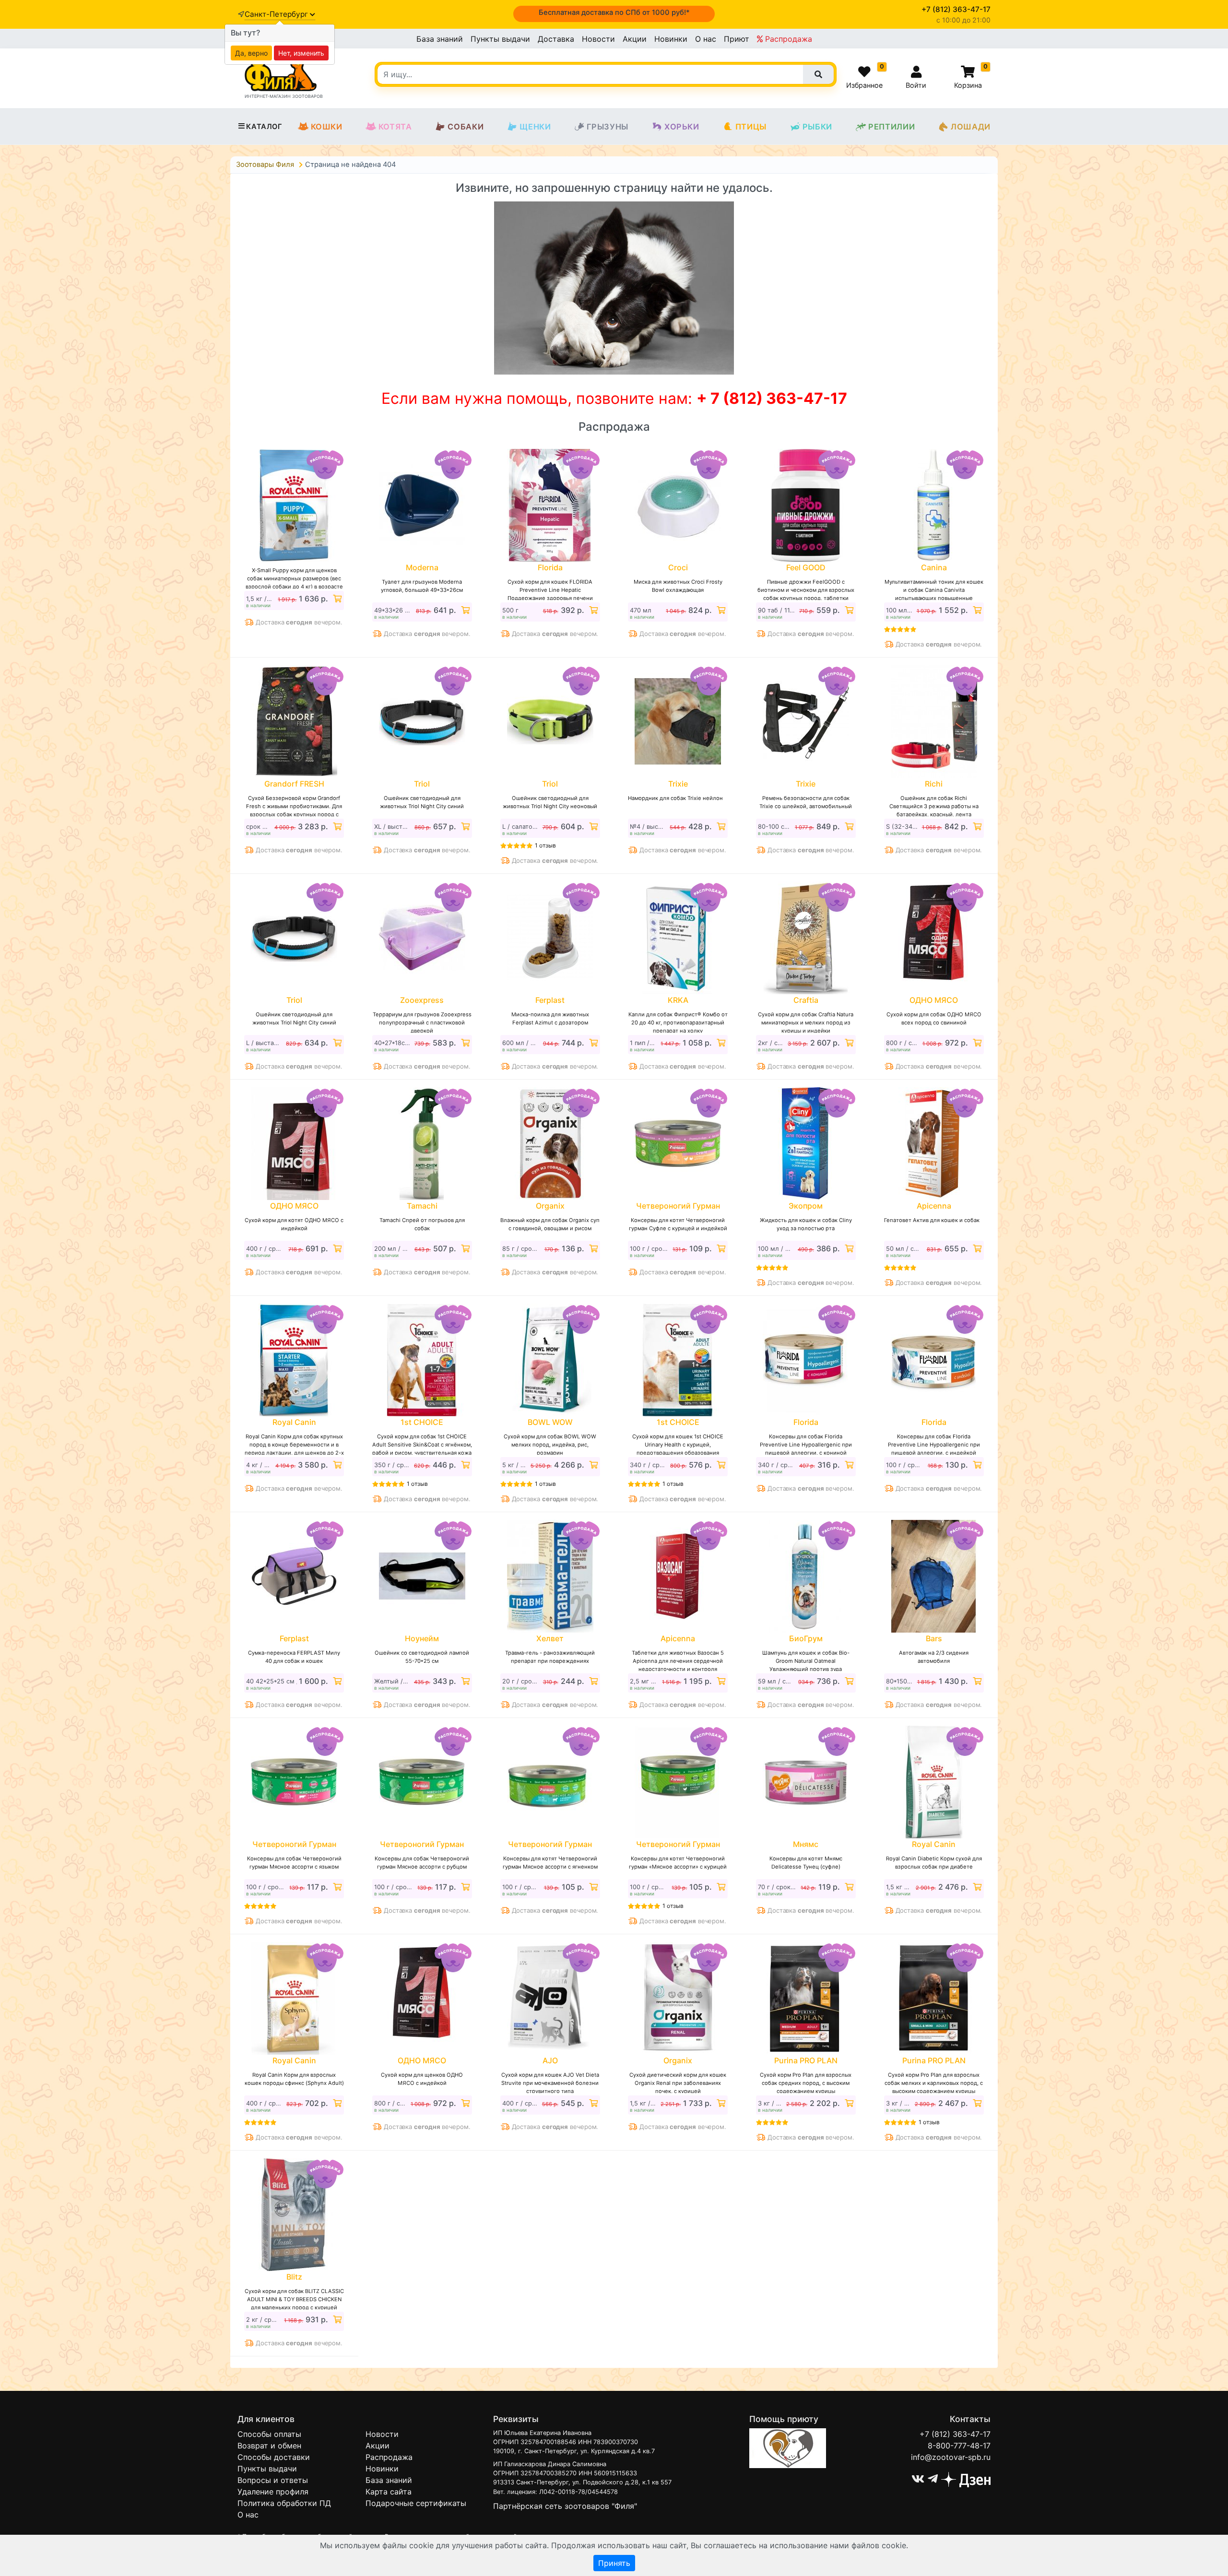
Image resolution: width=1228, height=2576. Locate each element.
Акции (635, 39)
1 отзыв (545, 845)
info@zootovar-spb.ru (951, 2457)
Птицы (751, 127)
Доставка (556, 39)
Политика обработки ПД (284, 2503)
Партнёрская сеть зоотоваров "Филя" (565, 2506)
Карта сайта (389, 2492)
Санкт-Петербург (277, 14)
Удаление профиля (273, 2492)
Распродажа (787, 39)
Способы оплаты (269, 2434)
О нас (706, 39)
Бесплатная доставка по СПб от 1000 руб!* (614, 12)
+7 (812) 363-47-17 (955, 2434)
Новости (598, 39)
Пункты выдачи (500, 39)
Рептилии (891, 127)
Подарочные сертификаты (416, 2503)
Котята (395, 127)
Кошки (327, 127)
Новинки (671, 39)
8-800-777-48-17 (959, 2446)
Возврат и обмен (269, 2446)
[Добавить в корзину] (336, 599)
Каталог (264, 127)
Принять (614, 2563)
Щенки (535, 127)
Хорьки (682, 127)
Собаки (466, 127)
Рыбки (817, 127)
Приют (737, 39)
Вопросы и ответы (273, 2480)
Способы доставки (274, 2457)
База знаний (440, 39)
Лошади (971, 127)
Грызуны (608, 127)
